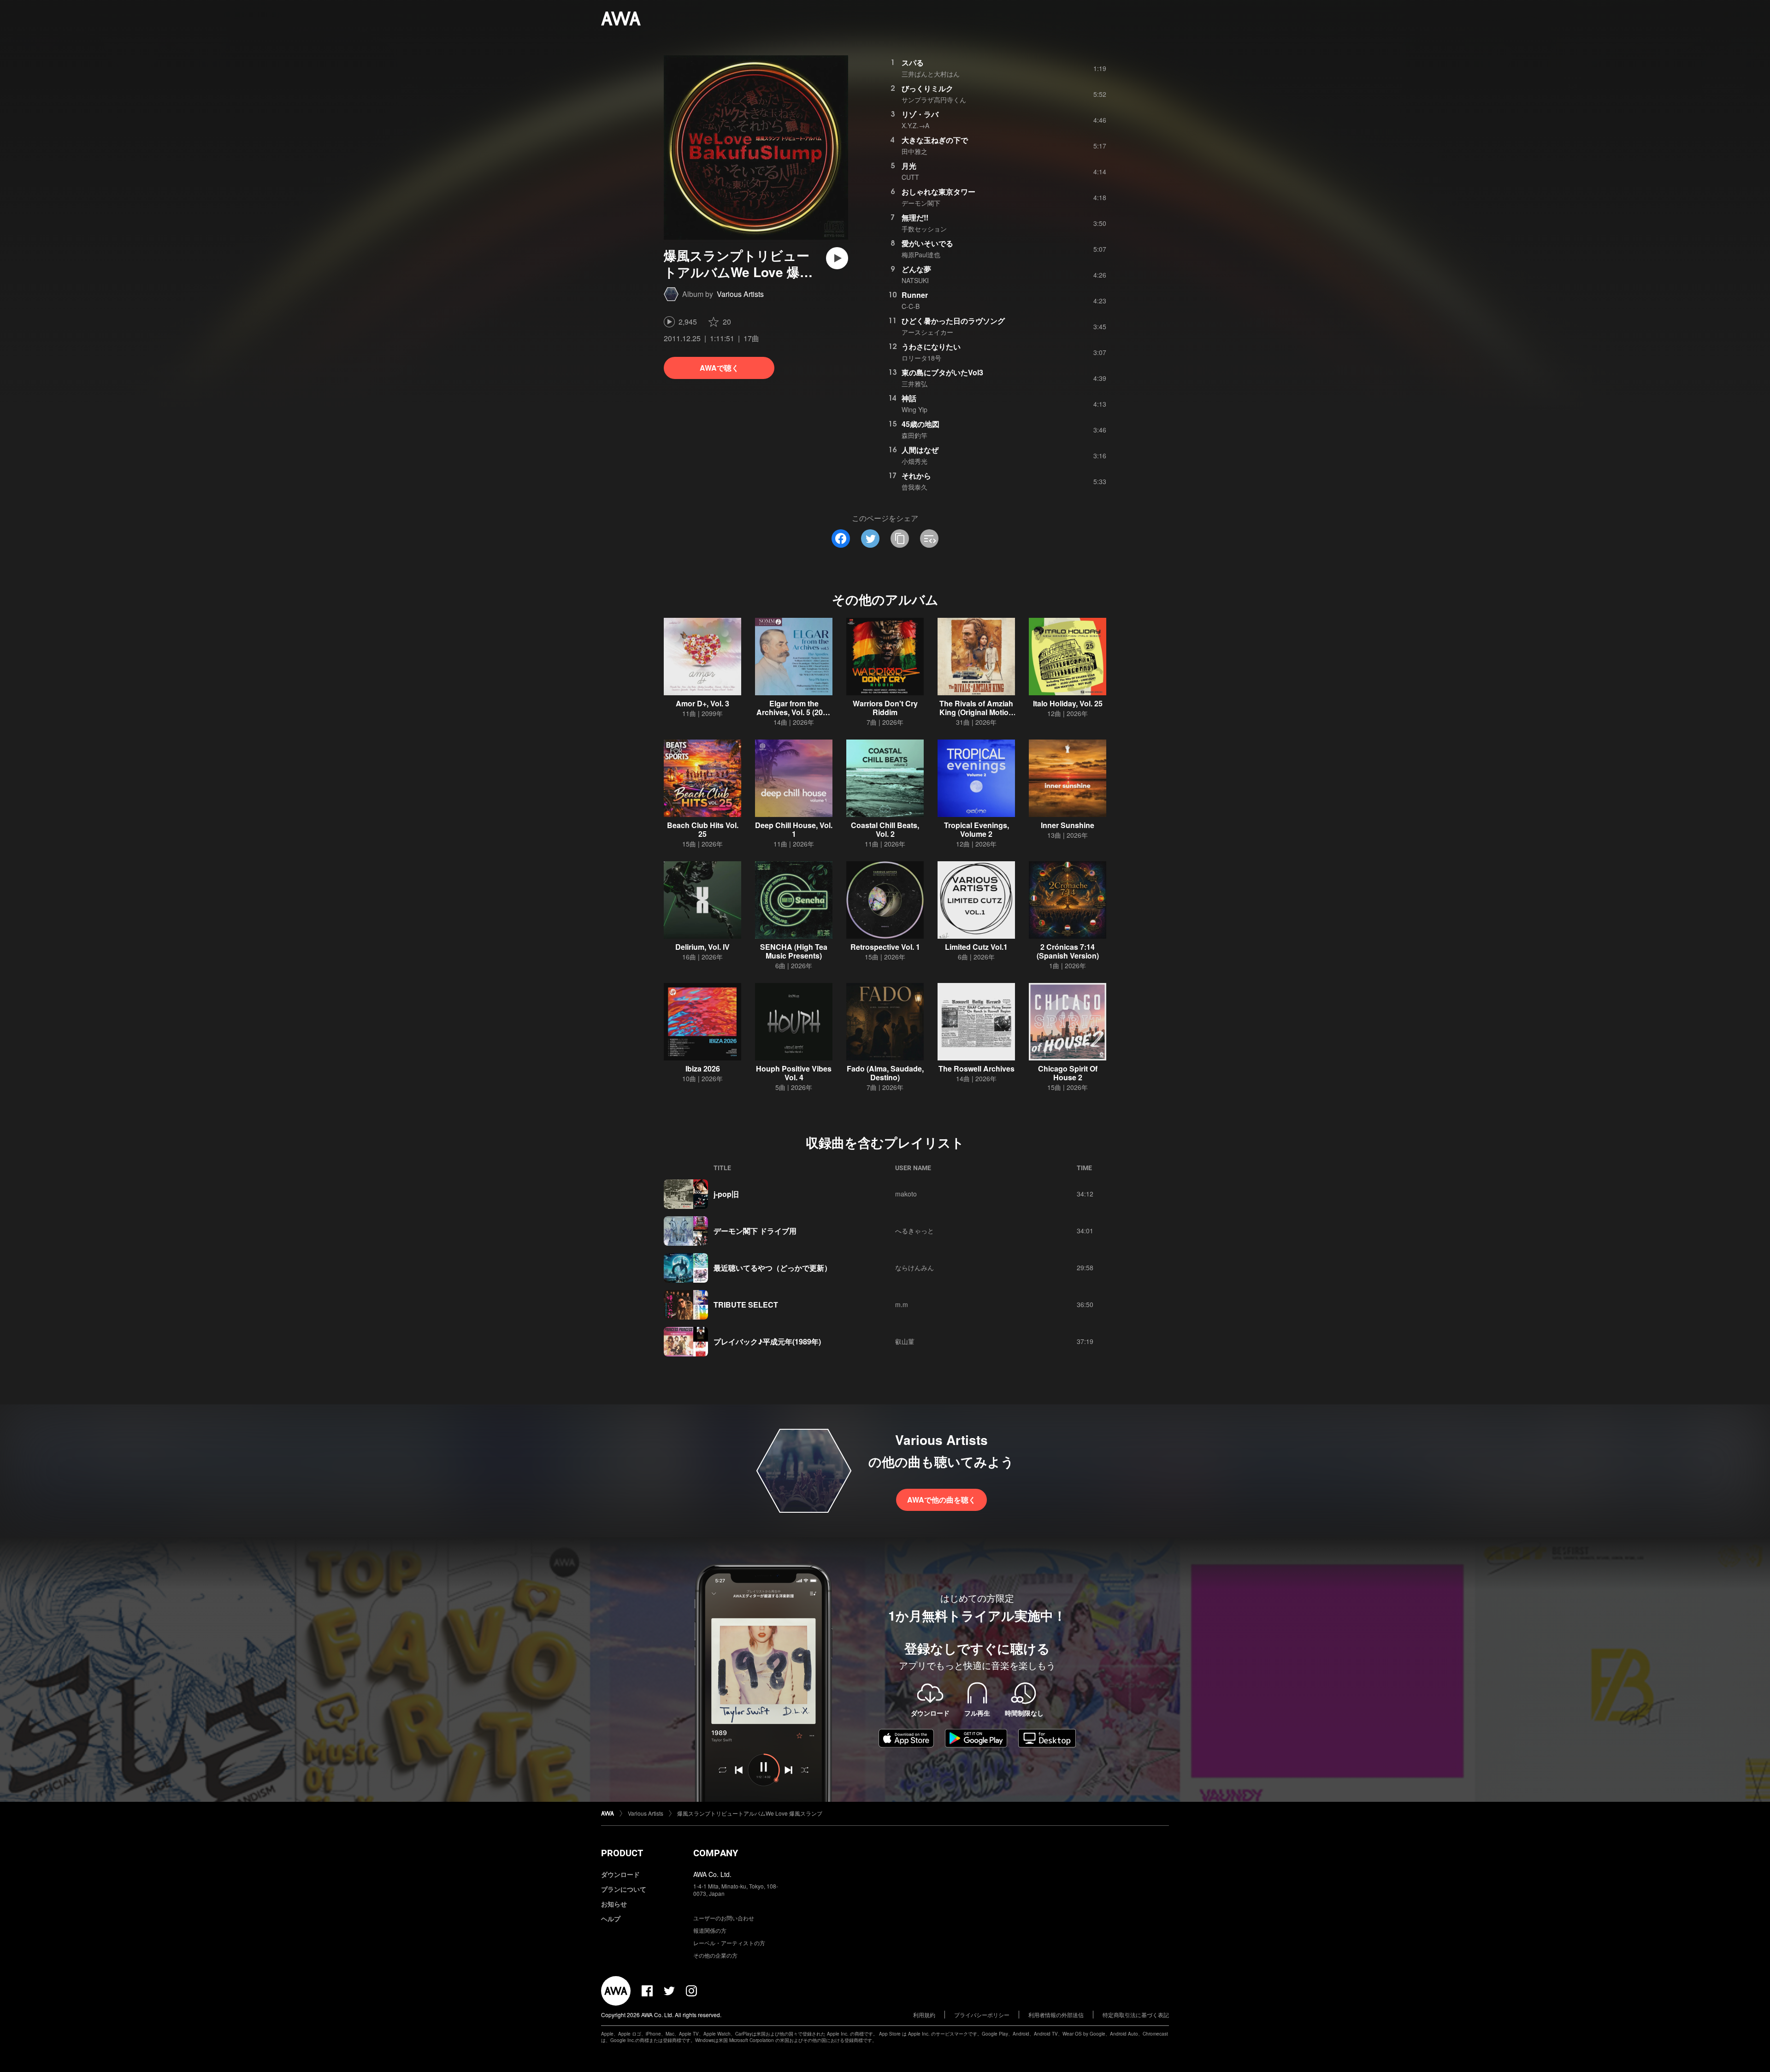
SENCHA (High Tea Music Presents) (794, 951)
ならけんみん (914, 1267)
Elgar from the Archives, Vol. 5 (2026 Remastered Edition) (794, 712)
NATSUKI (915, 280)
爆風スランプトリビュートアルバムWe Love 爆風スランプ (750, 1813)
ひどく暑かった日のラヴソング (953, 321)
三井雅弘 (914, 384)
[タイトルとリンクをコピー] (900, 539)
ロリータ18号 (921, 358)
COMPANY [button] (716, 1853)
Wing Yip (914, 409)
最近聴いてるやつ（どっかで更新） (773, 1268)
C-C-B (911, 306)
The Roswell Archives (976, 1069)
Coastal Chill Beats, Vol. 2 (885, 829)
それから (916, 476)
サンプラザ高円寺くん (934, 100)
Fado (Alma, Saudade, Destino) (885, 1073)
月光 (909, 166)
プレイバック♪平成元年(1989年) (767, 1341)
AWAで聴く (719, 368)
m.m (902, 1304)
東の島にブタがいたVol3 (942, 372)
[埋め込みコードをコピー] (929, 539)
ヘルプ (611, 1918)
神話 (909, 398)
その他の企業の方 (715, 1955)
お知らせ (614, 1904)
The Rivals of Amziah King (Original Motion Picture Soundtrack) (976, 712)
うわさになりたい (931, 346)
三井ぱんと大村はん (931, 74)
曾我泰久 (914, 487)
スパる (913, 62)
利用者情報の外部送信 (1056, 2015)
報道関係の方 (710, 1930)
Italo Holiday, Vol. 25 (1068, 703)
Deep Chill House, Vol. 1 (794, 829)
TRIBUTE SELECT (746, 1305)
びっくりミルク (927, 88)
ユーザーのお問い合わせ (724, 1918)
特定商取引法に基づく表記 (1136, 2015)
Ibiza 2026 (703, 1069)
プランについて (624, 1889)
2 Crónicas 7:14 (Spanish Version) (1068, 951)
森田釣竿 (914, 435)
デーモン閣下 (921, 203)
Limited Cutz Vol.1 (976, 947)
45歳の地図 (920, 424)
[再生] (837, 258)
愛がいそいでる (927, 243)
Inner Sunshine (1068, 825)
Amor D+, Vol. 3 (702, 703)
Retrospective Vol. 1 (885, 947)
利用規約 (924, 2015)
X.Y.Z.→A (915, 125)
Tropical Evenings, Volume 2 (976, 829)
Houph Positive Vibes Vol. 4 (794, 1073)
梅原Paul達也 (921, 255)
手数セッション (924, 229)
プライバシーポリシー (982, 2015)
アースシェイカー (927, 332)
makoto (906, 1194)
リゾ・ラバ (920, 114)
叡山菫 (905, 1341)
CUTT (910, 177)
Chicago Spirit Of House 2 (1068, 1073)
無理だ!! (915, 217)
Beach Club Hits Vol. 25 (703, 829)
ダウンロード (620, 1874)
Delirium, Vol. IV (702, 947)
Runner (915, 295)
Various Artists (740, 294)
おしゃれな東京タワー (938, 192)
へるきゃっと (914, 1231)
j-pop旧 (726, 1194)
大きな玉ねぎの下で (935, 140)
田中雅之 (914, 151)
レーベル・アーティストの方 (729, 1943)
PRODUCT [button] (622, 1853)
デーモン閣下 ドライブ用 (755, 1231)
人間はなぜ (920, 450)
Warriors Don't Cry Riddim (885, 708)
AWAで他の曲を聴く (941, 1500)
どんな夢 (916, 269)
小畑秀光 (914, 461)
